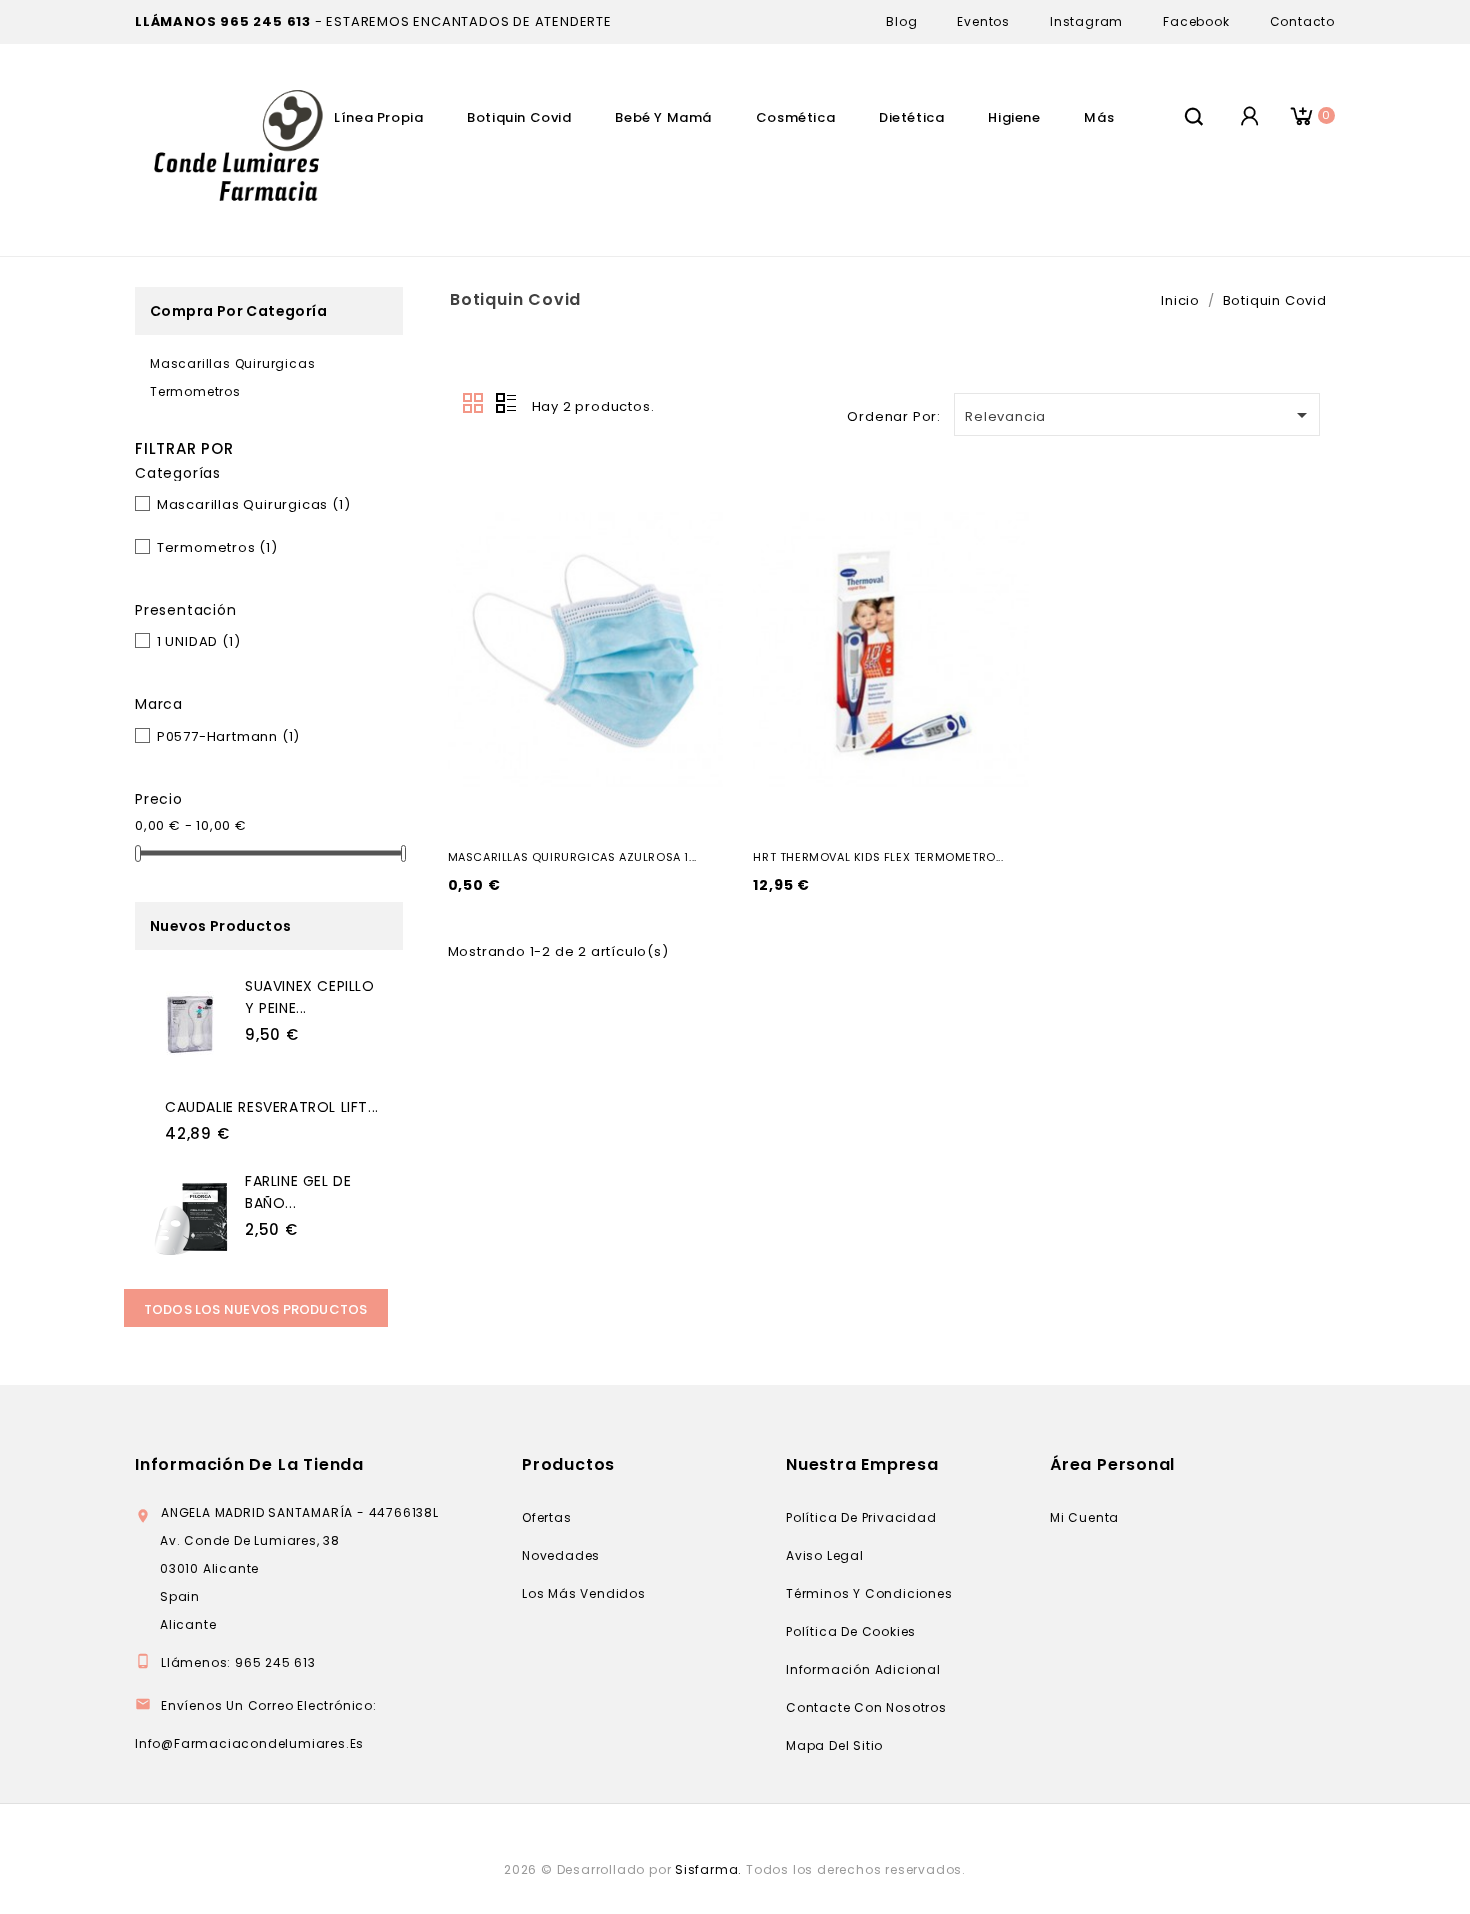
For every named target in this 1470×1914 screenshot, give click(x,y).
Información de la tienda (249, 1464)
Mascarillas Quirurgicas (232, 363)
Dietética (911, 117)
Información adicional (863, 1669)
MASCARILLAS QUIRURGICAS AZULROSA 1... (572, 857)
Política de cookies (851, 1631)
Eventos (983, 21)
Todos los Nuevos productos (256, 1309)
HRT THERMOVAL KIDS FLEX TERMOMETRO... (878, 857)
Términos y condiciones (869, 1593)
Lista (506, 404)
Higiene (1014, 117)
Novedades (561, 1555)
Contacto (1302, 21)
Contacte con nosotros (866, 1707)
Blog (901, 21)
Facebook (1196, 21)
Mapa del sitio (834, 1745)
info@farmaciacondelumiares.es (249, 1743)
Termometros (195, 391)
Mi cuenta (1084, 1517)
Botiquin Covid (519, 117)
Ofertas (547, 1517)
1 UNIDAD (199, 641)
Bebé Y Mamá (663, 117)
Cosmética (795, 117)
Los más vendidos (584, 1593)
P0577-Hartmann (228, 736)
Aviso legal (825, 1555)
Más (1099, 117)
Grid (474, 404)
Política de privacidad (861, 1517)
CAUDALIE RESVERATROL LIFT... (272, 1107)
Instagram (1086, 21)
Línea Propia (378, 117)
